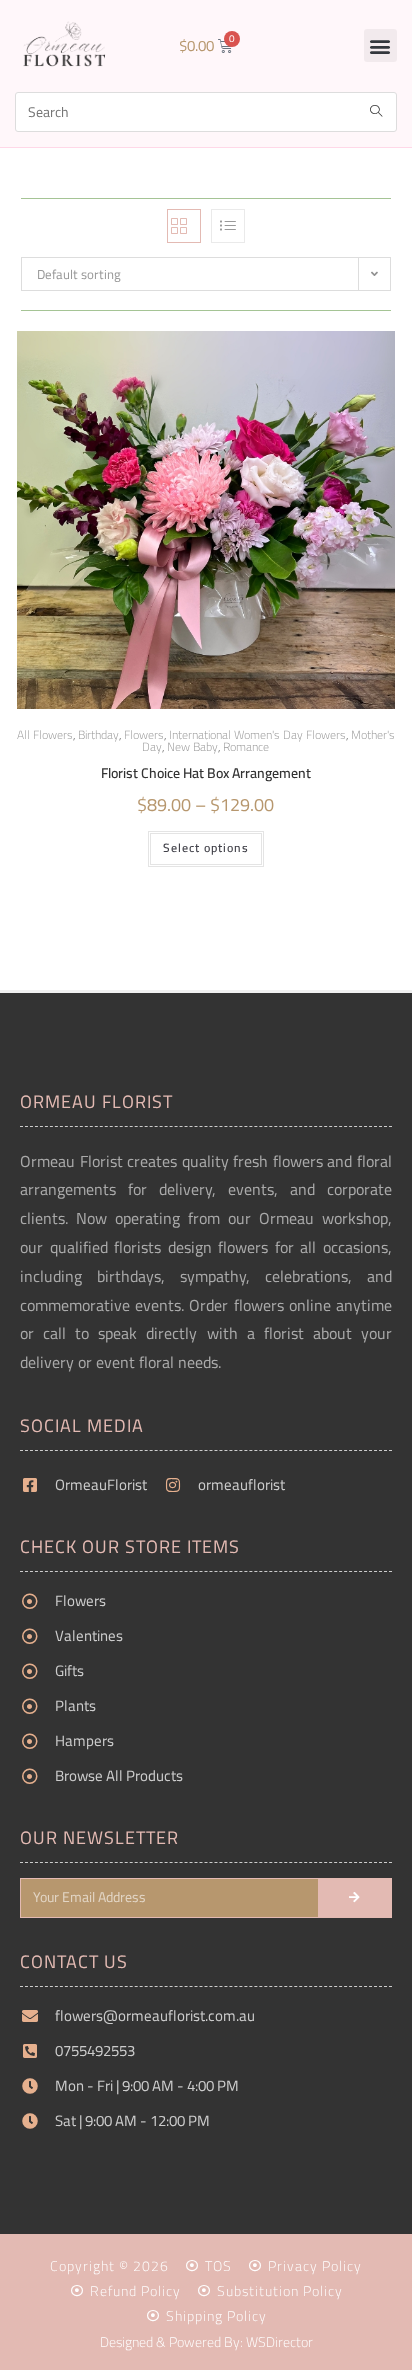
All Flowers (45, 734)
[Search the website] (206, 110)
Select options (206, 847)
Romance (246, 746)
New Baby (192, 746)
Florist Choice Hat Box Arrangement (206, 773)
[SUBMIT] (355, 1898)
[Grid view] (184, 226)
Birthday (98, 734)
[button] (380, 45)
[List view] (228, 226)
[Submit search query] (377, 112)
